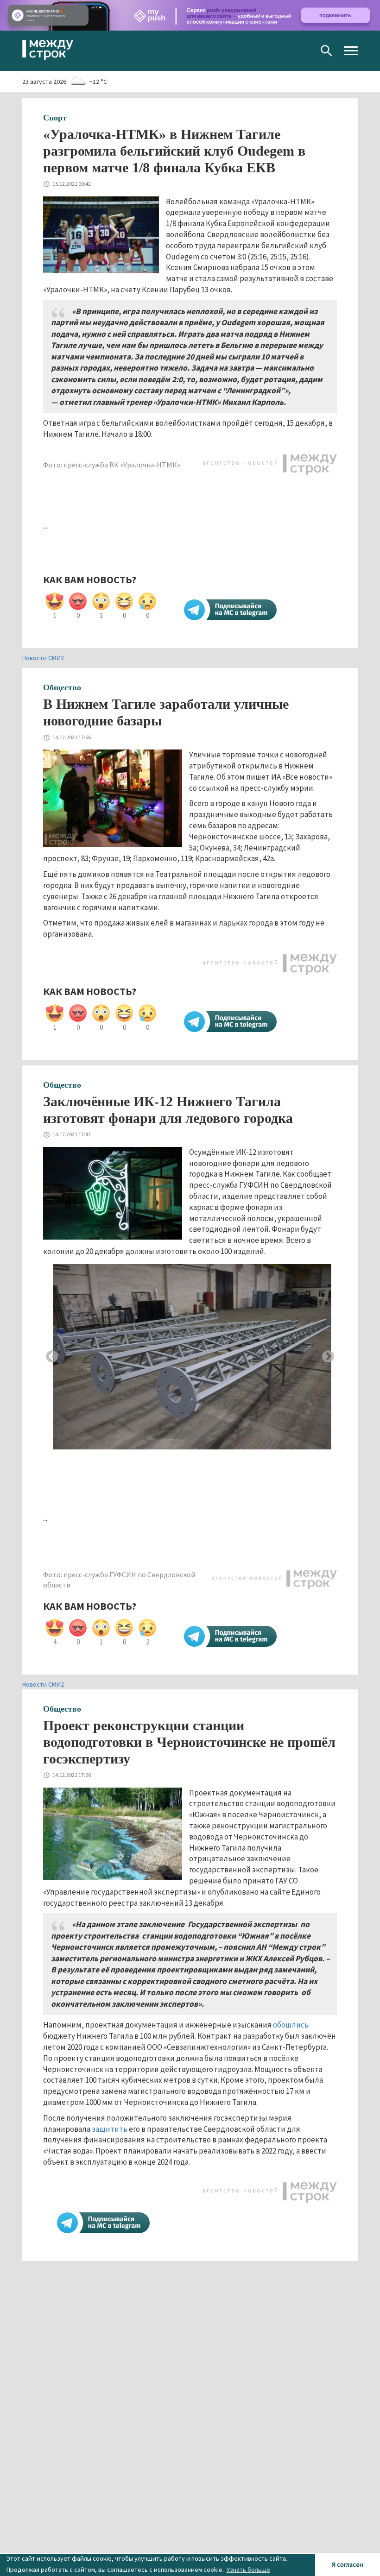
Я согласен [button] (348, 2564)
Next (328, 1357)
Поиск (326, 51)
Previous (52, 1357)
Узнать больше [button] (248, 2570)
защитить (110, 2129)
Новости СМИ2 (43, 658)
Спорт (55, 118)
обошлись (291, 2025)
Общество (62, 687)
